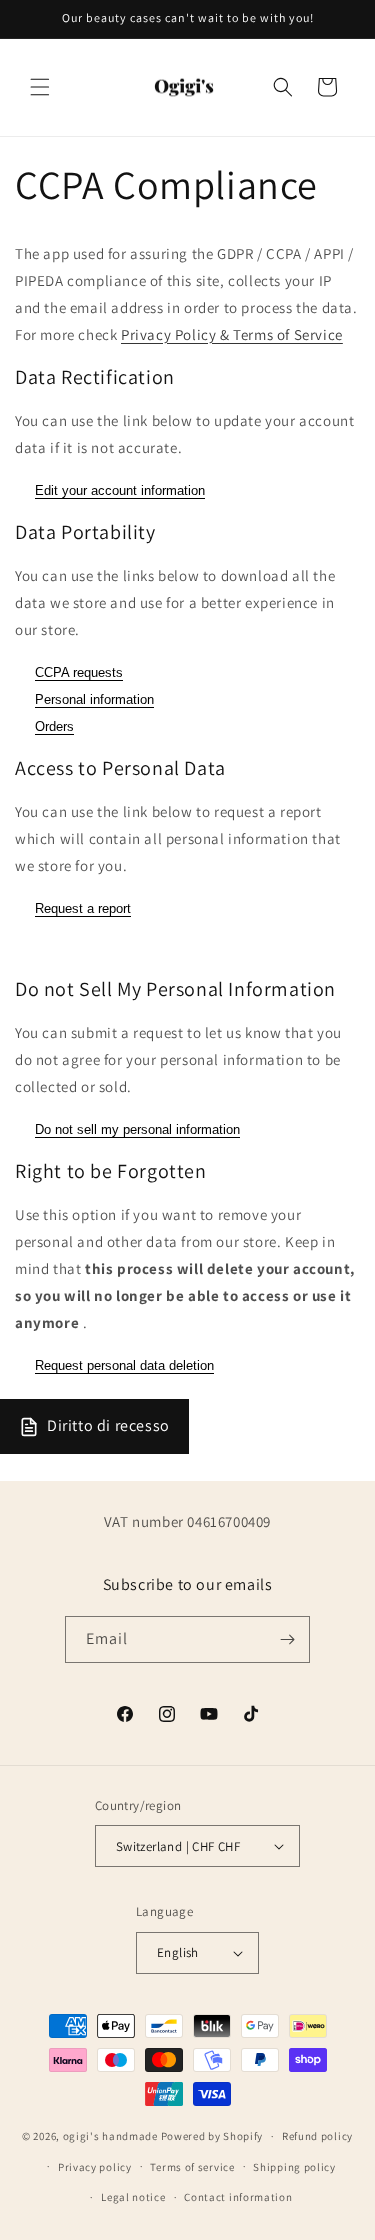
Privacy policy (95, 2167)
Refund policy (317, 2136)
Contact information (238, 2197)
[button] (40, 87)
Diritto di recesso (108, 1425)
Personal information (94, 699)
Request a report (83, 908)
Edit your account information (120, 490)
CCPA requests (79, 672)
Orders (54, 726)
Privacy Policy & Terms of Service (232, 334)
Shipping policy (294, 2167)
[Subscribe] (287, 1639)
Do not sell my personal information (137, 1129)
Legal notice (133, 2197)
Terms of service (192, 2167)
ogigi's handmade (110, 2136)
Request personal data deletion (124, 1365)
